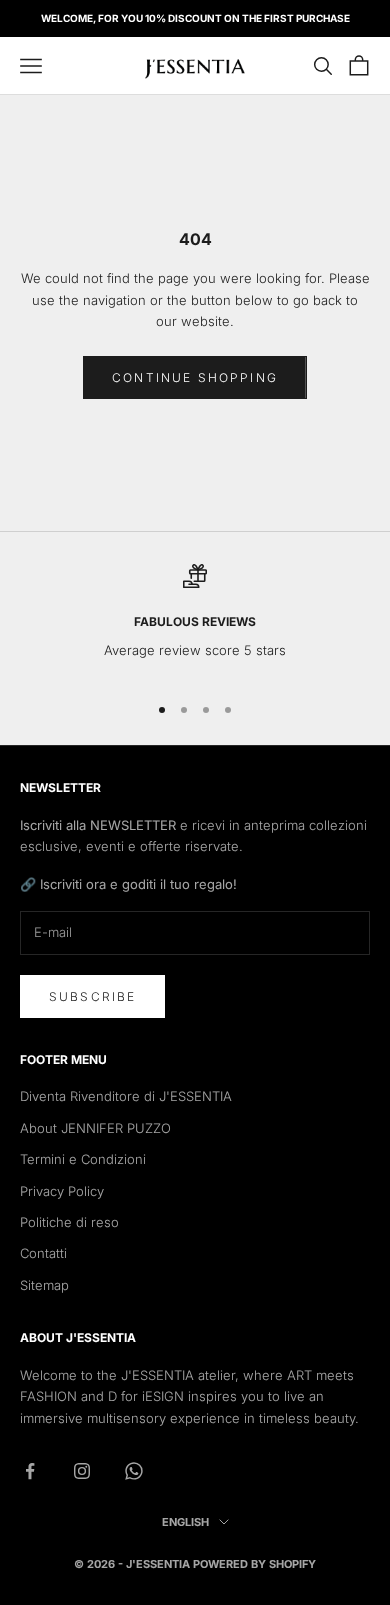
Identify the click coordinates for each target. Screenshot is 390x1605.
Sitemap (44, 1285)
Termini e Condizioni (83, 1159)
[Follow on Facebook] (30, 1471)
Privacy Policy (62, 1191)
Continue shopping (195, 377)
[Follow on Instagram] (82, 1471)
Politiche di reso (69, 1222)
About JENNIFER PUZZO (95, 1128)
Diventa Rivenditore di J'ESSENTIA (126, 1096)
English (185, 1522)
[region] (195, 619)
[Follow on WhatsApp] (134, 1471)
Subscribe (92, 996)
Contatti (43, 1253)
